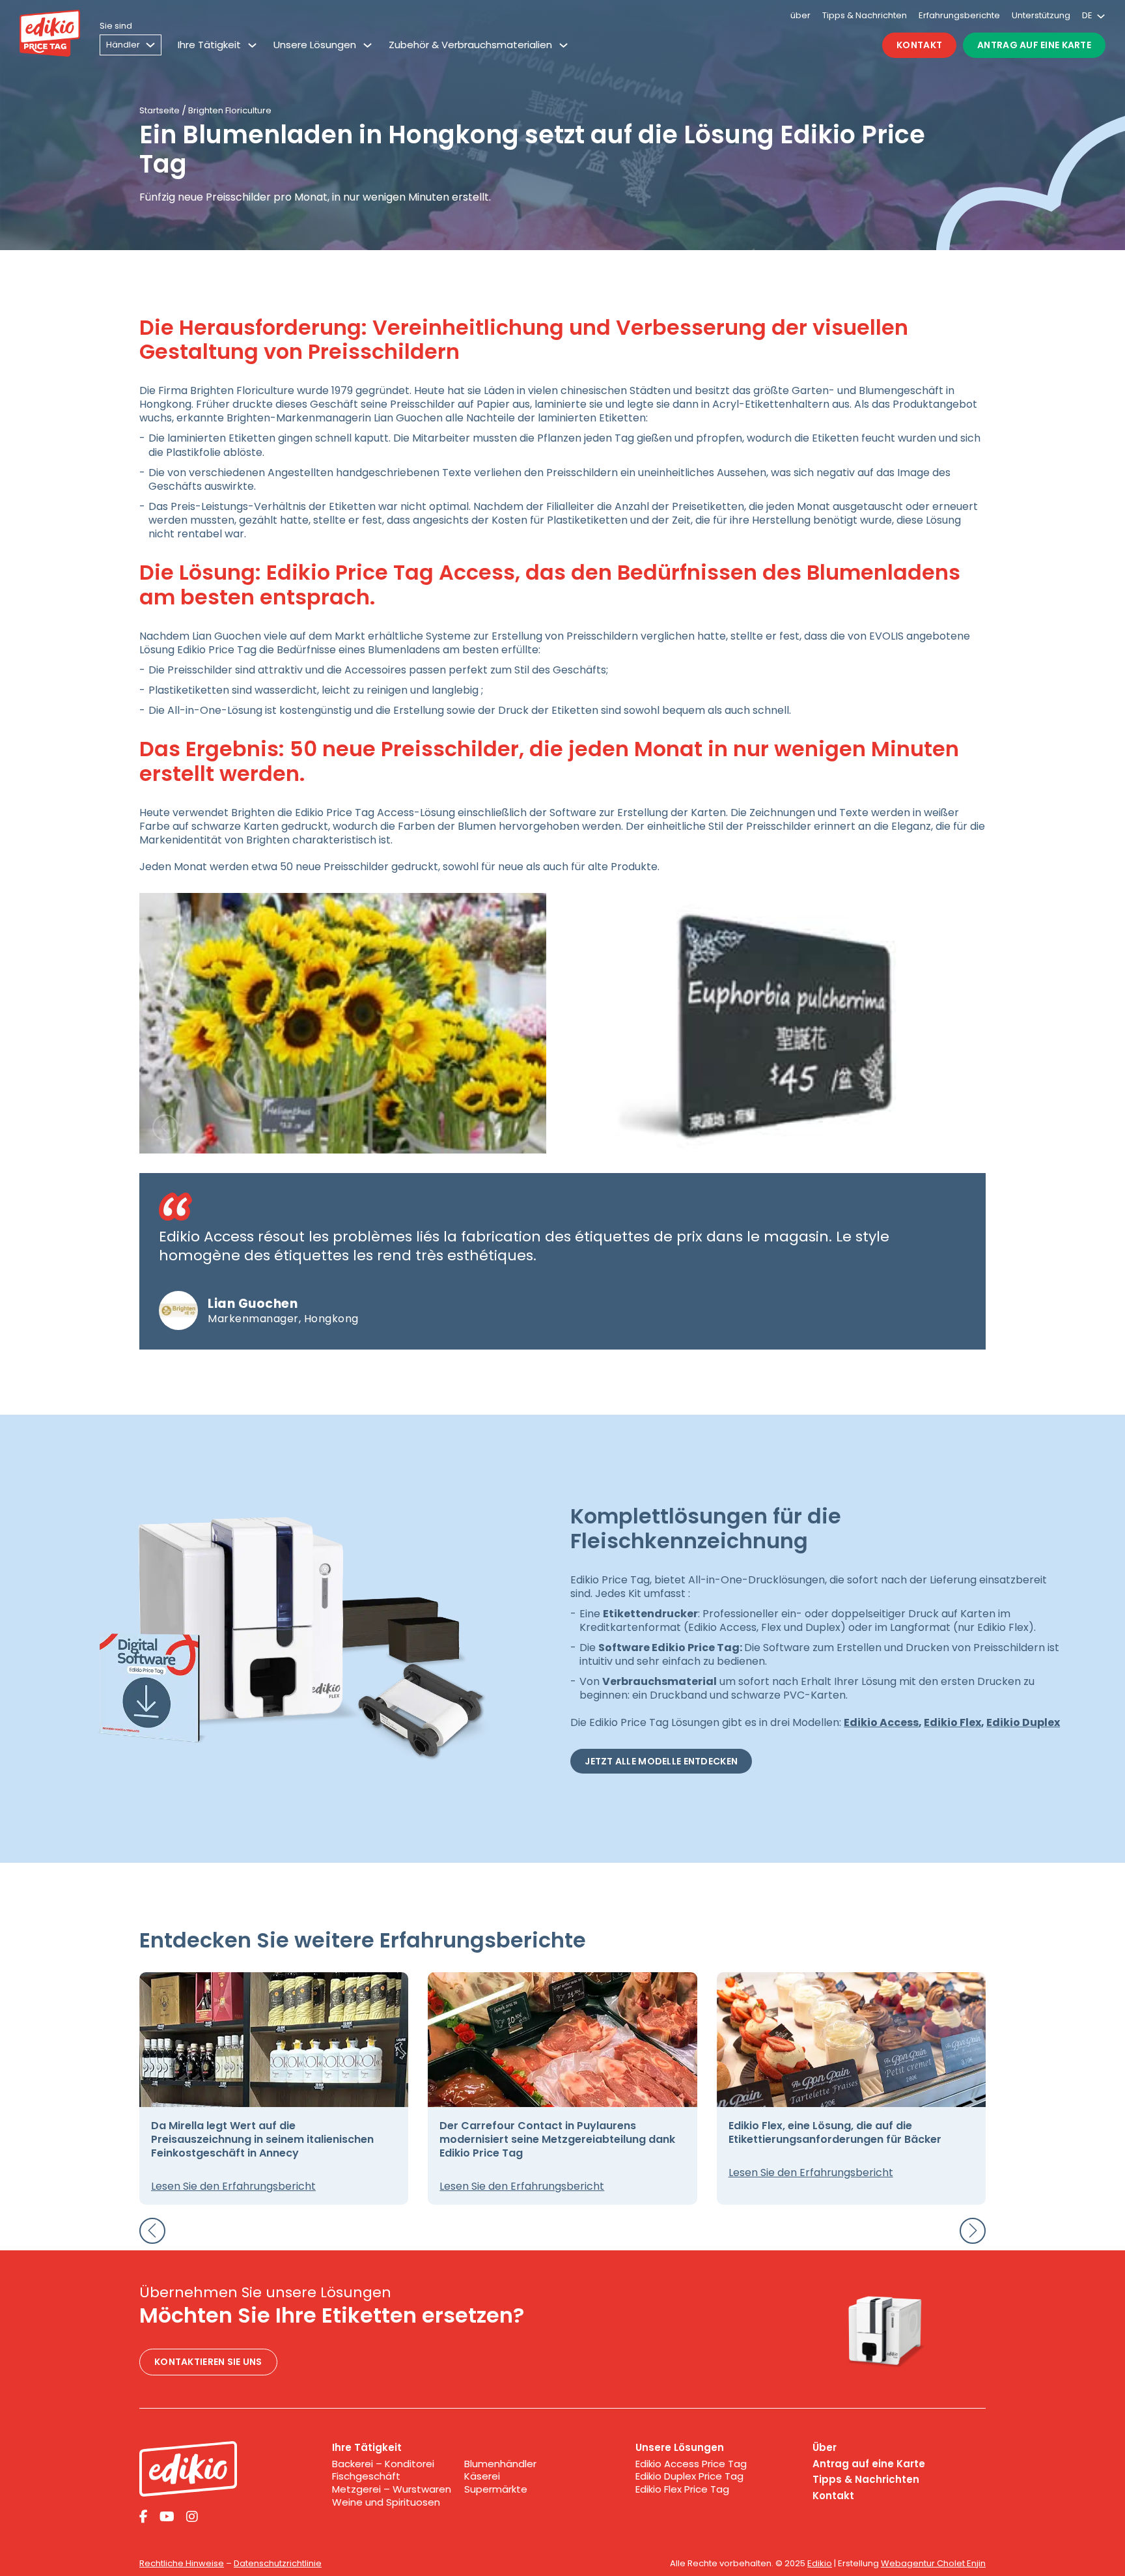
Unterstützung (1041, 15)
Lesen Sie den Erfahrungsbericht (233, 2186)
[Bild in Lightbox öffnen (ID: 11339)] (343, 1023)
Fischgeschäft (366, 2476)
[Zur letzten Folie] (152, 2231)
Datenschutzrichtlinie (278, 2563)
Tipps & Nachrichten (865, 15)
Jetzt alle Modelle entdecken (661, 1761)
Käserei (482, 2476)
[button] (165, 1127)
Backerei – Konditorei (383, 2464)
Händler (123, 45)
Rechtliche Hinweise (182, 2563)
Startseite (160, 110)
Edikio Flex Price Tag (682, 2489)
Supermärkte (496, 2489)
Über (825, 2448)
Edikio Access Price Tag (691, 2464)
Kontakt (919, 45)
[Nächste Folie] (973, 2231)
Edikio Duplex (1023, 1722)
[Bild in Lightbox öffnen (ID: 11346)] (782, 1023)
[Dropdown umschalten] (252, 45)
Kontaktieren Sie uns (208, 2362)
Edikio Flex (952, 1722)
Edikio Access (881, 1722)
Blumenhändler (500, 2464)
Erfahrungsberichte (959, 15)
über (800, 15)
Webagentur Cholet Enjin (933, 2563)
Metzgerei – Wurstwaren (392, 2489)
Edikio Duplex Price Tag (689, 2476)
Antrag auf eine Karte (1034, 45)
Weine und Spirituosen (386, 2502)
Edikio (820, 2563)
